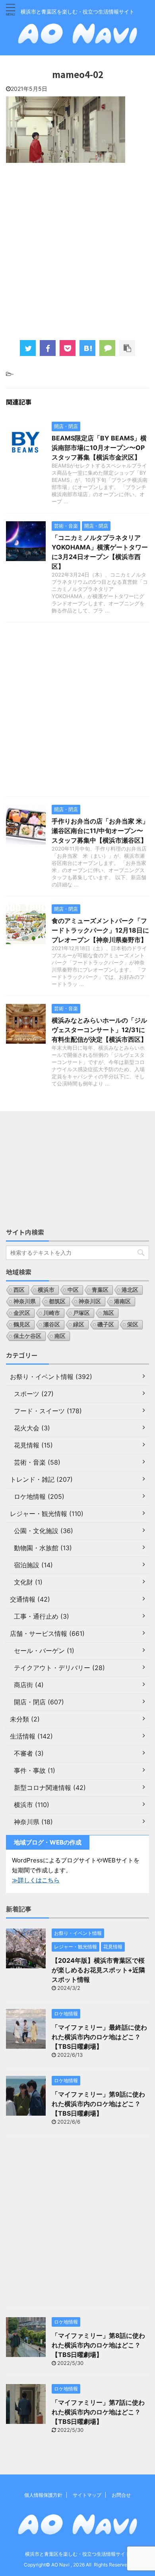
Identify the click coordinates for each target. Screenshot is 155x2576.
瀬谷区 (52, 1324)
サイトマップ (87, 2495)
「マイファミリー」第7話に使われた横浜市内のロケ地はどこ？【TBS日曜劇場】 (98, 2412)
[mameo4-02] (87, 348)
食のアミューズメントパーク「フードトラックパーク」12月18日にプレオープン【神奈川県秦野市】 (100, 930)
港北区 (130, 1290)
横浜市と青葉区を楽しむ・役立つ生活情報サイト (77, 2554)
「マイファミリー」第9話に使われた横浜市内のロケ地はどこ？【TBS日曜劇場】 (98, 2104)
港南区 (122, 1301)
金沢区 (22, 1313)
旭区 (108, 1313)
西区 (19, 1290)
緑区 (79, 1324)
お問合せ (121, 2495)
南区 (60, 1336)
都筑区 (57, 1301)
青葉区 (100, 1290)
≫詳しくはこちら (36, 1880)
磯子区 (106, 1324)
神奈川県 (25, 1301)
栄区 (133, 1324)
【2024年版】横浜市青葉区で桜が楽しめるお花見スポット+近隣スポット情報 (98, 1970)
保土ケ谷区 (27, 1336)
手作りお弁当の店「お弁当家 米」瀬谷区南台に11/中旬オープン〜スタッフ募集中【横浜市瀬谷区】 (100, 831)
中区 (73, 1290)
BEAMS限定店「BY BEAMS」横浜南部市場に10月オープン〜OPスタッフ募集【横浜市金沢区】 (99, 448)
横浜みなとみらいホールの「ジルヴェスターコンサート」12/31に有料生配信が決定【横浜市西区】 (99, 1030)
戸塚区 (81, 1313)
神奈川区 (90, 1301)
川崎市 (52, 1313)
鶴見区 (22, 1324)
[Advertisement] (77, 250)
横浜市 (46, 1290)
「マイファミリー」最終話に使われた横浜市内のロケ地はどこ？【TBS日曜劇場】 (99, 2037)
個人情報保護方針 (43, 2495)
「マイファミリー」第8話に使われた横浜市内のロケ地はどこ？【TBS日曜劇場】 (98, 2345)
